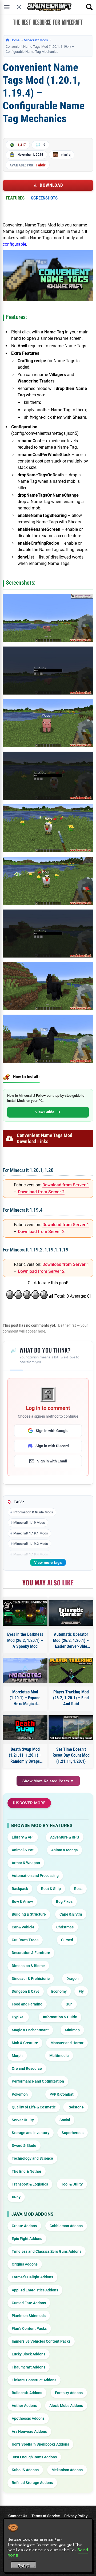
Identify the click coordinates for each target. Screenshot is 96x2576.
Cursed (67, 1940)
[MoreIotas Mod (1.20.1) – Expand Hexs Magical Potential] (25, 1670)
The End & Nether (27, 2171)
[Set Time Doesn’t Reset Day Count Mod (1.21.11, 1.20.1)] (71, 1728)
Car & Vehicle (23, 1927)
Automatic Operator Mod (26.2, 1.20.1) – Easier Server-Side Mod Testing (71, 1641)
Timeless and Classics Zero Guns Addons (47, 2251)
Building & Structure (29, 1914)
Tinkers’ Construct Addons (34, 2380)
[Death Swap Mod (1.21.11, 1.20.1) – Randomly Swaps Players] (25, 1728)
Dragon (73, 1979)
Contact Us (18, 2516)
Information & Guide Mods (33, 1512)
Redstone (76, 2107)
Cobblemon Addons (66, 2226)
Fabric (41, 165)
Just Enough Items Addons (34, 2457)
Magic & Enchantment (30, 2030)
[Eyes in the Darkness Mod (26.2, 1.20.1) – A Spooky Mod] (25, 1613)
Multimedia (59, 2056)
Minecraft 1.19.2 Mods (31, 1544)
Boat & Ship (51, 1889)
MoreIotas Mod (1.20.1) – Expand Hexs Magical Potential (25, 1698)
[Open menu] (7, 7)
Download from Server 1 (66, 1185)
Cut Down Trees (25, 1940)
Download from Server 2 (41, 1192)
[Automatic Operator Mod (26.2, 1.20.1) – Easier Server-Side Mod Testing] (71, 1613)
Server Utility (23, 2120)
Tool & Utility (72, 2184)
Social (65, 2120)
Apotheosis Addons (28, 2418)
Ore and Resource (27, 2068)
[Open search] (89, 7)
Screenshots (44, 198)
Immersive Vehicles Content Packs (41, 2341)
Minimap (72, 2030)
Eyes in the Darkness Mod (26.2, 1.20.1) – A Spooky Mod (25, 1640)
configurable (14, 244)
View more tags (48, 1562)
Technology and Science (32, 2158)
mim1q (66, 155)
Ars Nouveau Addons (29, 2431)
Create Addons (24, 2226)
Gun (69, 2004)
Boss (78, 1889)
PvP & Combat (62, 2094)
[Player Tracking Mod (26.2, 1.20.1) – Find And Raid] (71, 1670)
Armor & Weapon (26, 1863)
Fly (81, 1991)
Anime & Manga (65, 1850)
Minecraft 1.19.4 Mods (31, 1554)
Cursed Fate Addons (29, 2303)
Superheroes (73, 2133)
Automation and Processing (35, 1876)
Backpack (20, 1889)
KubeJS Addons (25, 2470)
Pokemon (20, 2094)
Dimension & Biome (28, 1966)
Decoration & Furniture (31, 1953)
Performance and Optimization (38, 2081)
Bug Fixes (64, 1901)
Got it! (24, 2566)
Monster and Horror (67, 2043)
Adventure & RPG (65, 1837)
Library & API (23, 1837)
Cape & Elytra (71, 1914)
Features (15, 198)
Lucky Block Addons (29, 2354)
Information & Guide (60, 2017)
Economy (59, 1991)
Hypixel (18, 2017)
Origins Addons (25, 2264)
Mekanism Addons (67, 2470)
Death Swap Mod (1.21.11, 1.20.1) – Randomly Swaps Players (25, 1756)
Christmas (65, 1927)
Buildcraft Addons (27, 2393)
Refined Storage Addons (32, 2483)
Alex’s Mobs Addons (66, 2406)
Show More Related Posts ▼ (48, 1781)
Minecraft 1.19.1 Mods (31, 1533)
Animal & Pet (23, 1850)
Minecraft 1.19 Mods (29, 1523)
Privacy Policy (76, 2516)
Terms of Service (46, 2516)
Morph (17, 2056)
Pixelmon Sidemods (29, 2316)
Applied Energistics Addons (35, 2290)
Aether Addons (24, 2406)
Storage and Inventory (31, 2133)
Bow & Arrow (22, 1901)
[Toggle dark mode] (19, 7)
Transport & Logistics (30, 2184)
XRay (16, 2197)
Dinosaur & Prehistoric (31, 1979)
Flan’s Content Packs (29, 2328)
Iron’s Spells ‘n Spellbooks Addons (40, 2444)
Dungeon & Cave (26, 1991)
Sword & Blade (24, 2146)
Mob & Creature (25, 2043)
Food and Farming (27, 2004)
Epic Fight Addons (27, 2239)
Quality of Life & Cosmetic (34, 2107)
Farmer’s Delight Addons (32, 2277)
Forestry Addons (69, 2393)
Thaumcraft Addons (29, 2367)
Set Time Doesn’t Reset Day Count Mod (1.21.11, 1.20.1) (71, 1755)
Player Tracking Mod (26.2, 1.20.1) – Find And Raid (71, 1698)
